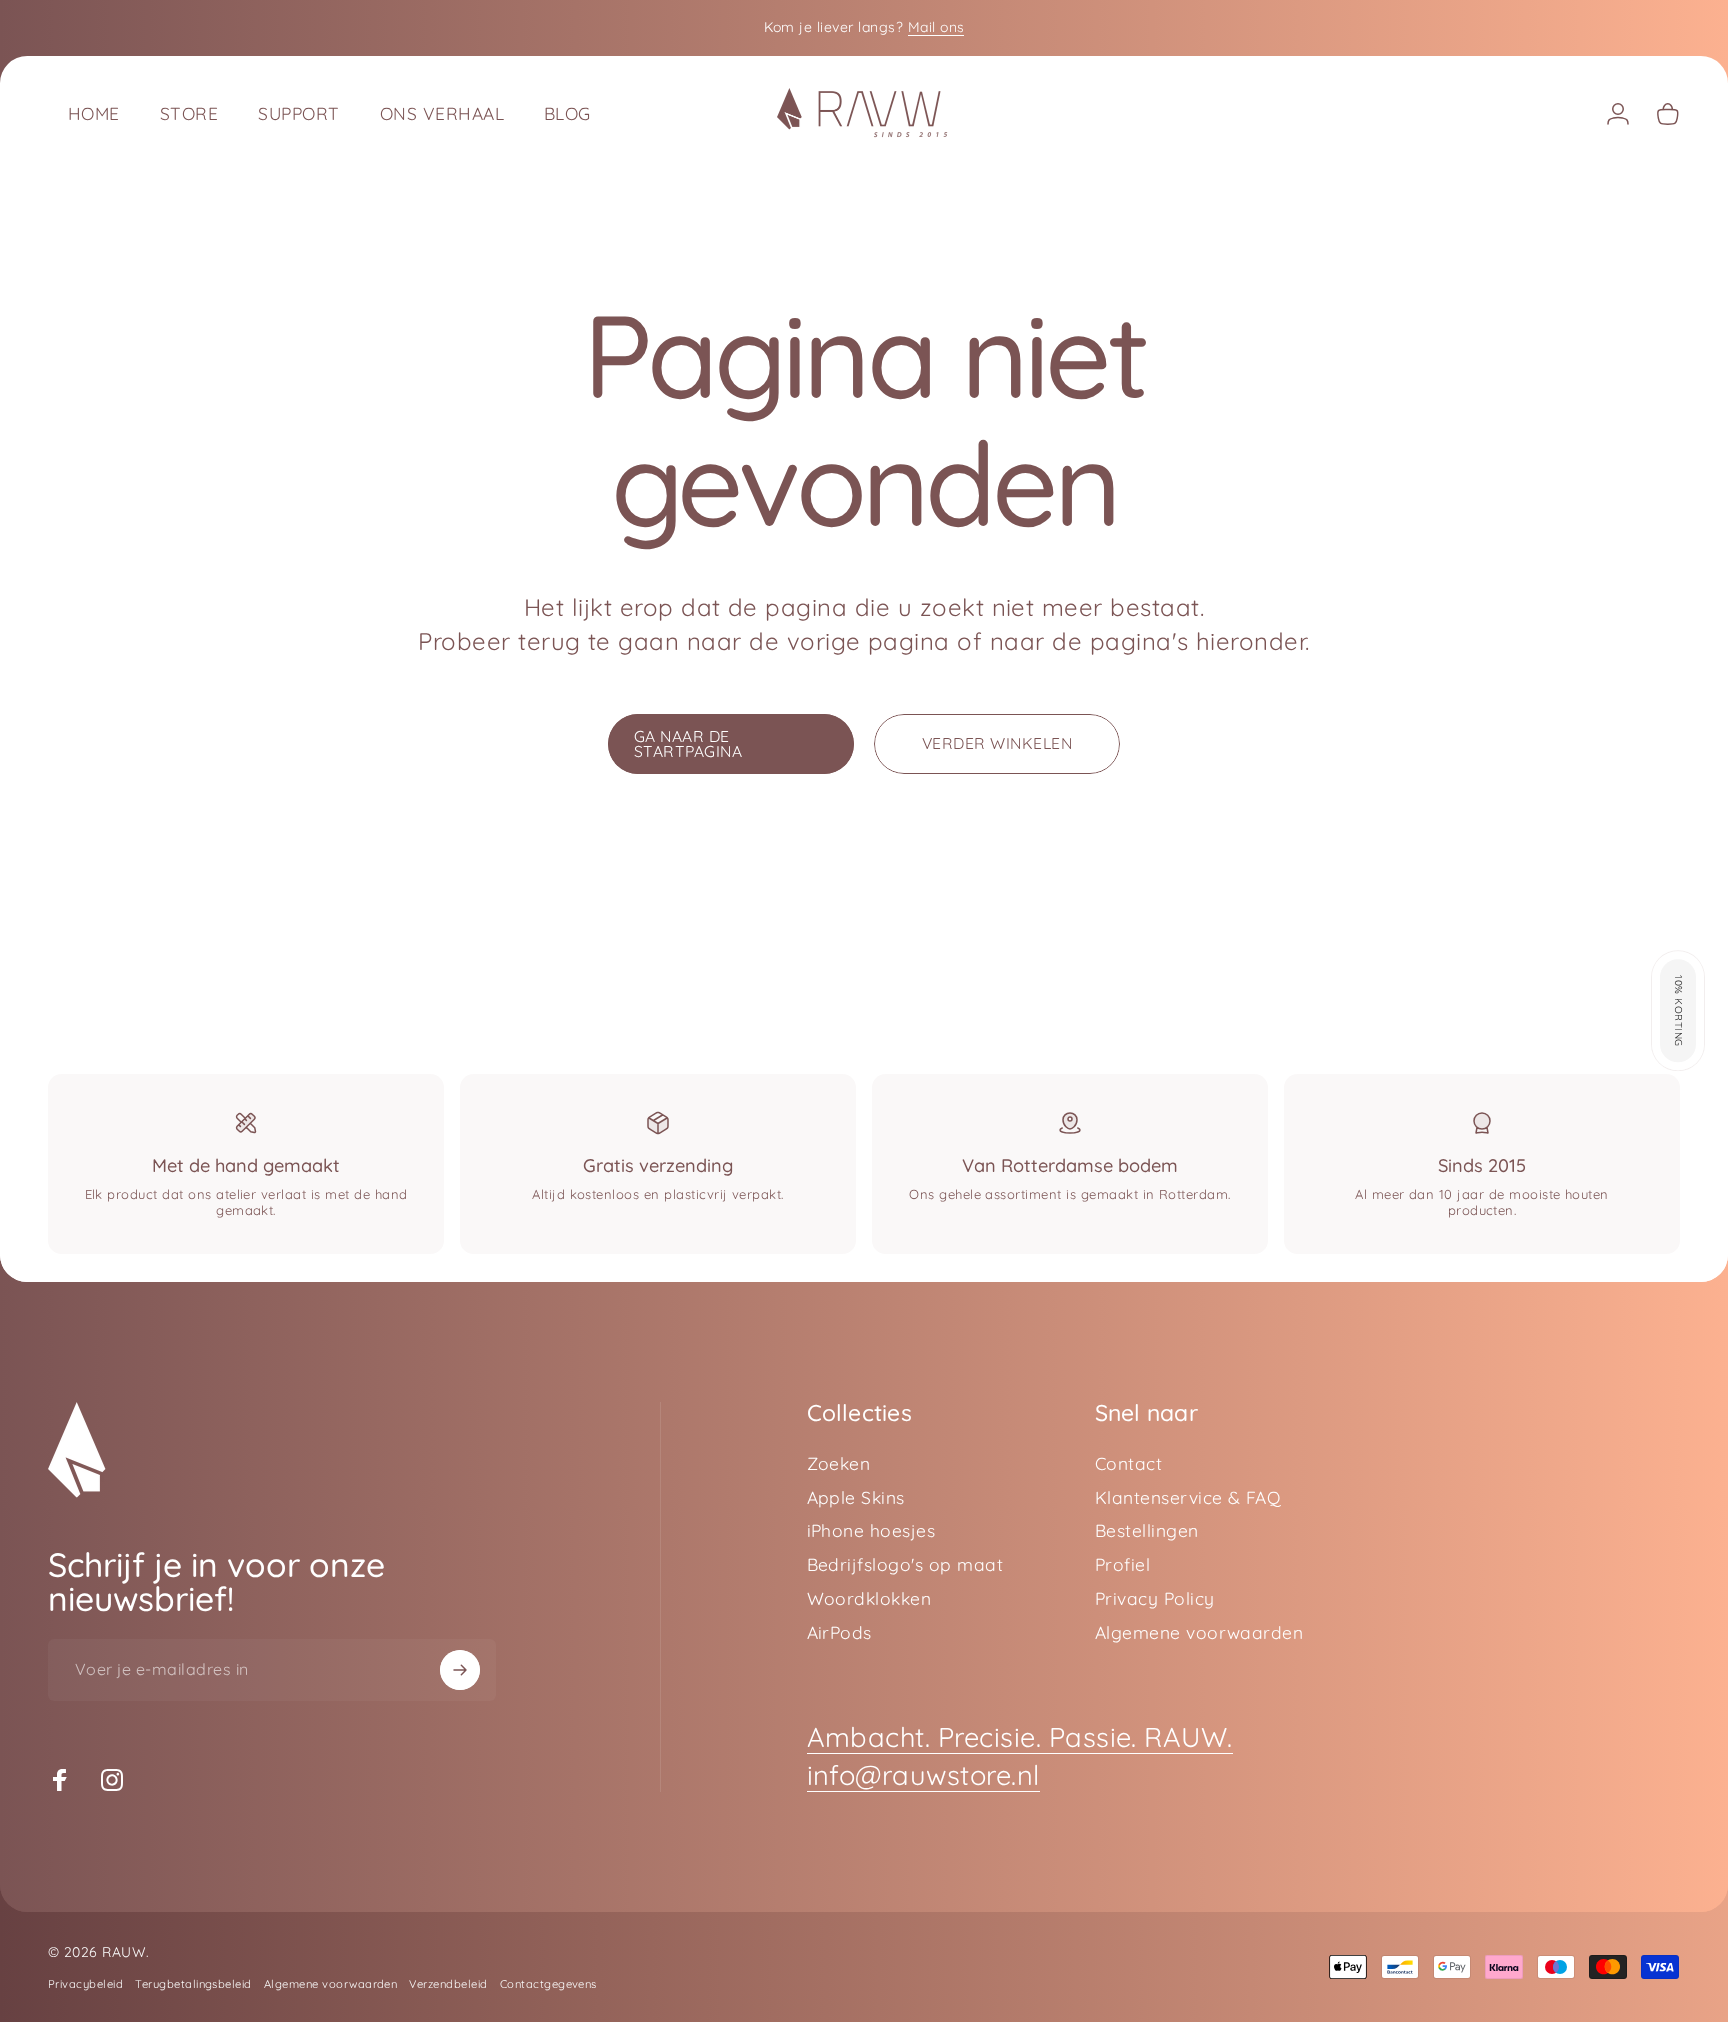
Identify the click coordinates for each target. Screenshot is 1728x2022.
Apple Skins (856, 1497)
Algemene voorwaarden (1199, 1632)
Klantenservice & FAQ (1188, 1497)
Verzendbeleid (448, 1984)
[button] (1678, 1011)
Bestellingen (1147, 1530)
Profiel (1122, 1564)
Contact (1128, 1463)
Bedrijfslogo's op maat (905, 1564)
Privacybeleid (85, 1984)
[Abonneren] (460, 1670)
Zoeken (839, 1463)
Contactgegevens (548, 1984)
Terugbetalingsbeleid (193, 1984)
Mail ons (936, 27)
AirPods (839, 1632)
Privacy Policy (1155, 1598)
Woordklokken (869, 1598)
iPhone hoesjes (871, 1530)
